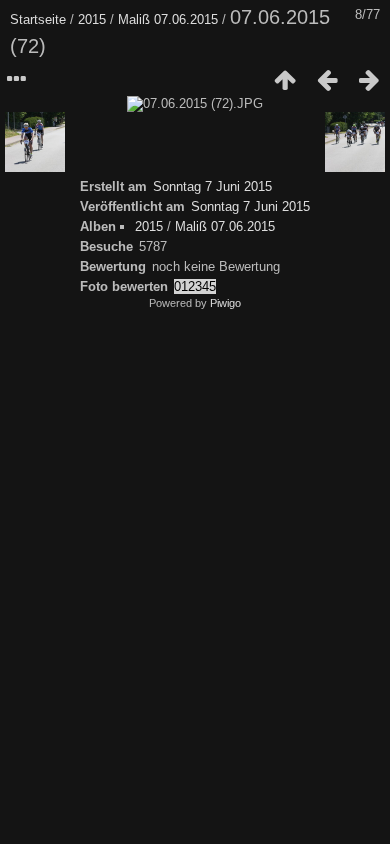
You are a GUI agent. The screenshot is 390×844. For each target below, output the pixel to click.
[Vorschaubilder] (285, 80)
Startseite (38, 19)
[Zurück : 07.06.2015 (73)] (327, 80)
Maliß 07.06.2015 (168, 19)
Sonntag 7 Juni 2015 (212, 186)
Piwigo (225, 303)
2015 (92, 19)
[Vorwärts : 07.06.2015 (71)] (369, 80)
